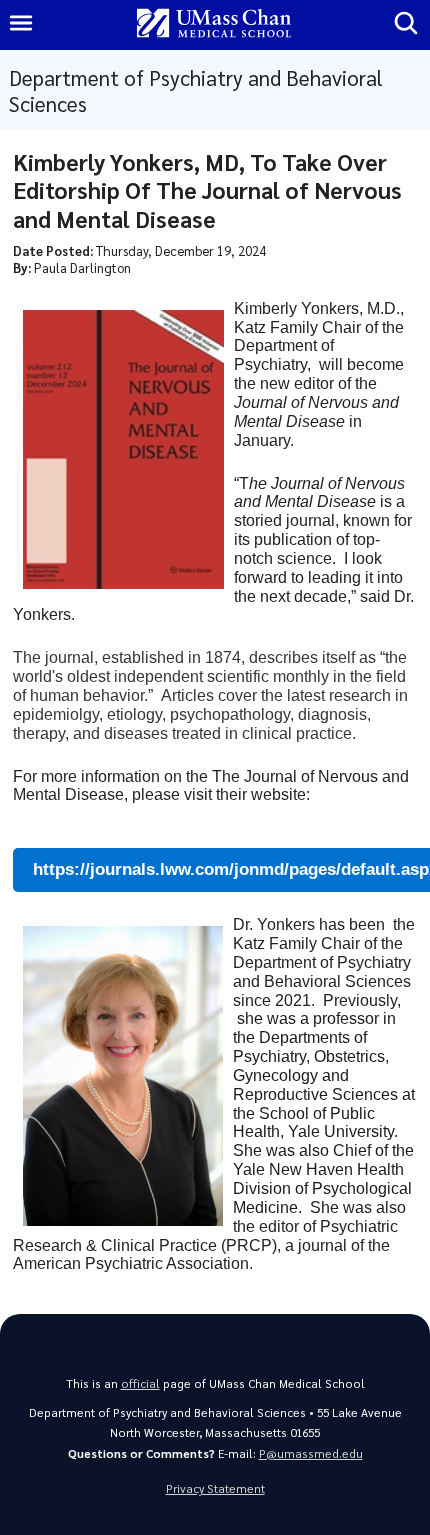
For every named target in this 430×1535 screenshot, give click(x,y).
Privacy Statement (215, 1488)
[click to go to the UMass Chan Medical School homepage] (214, 24)
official (140, 1383)
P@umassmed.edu (311, 1453)
